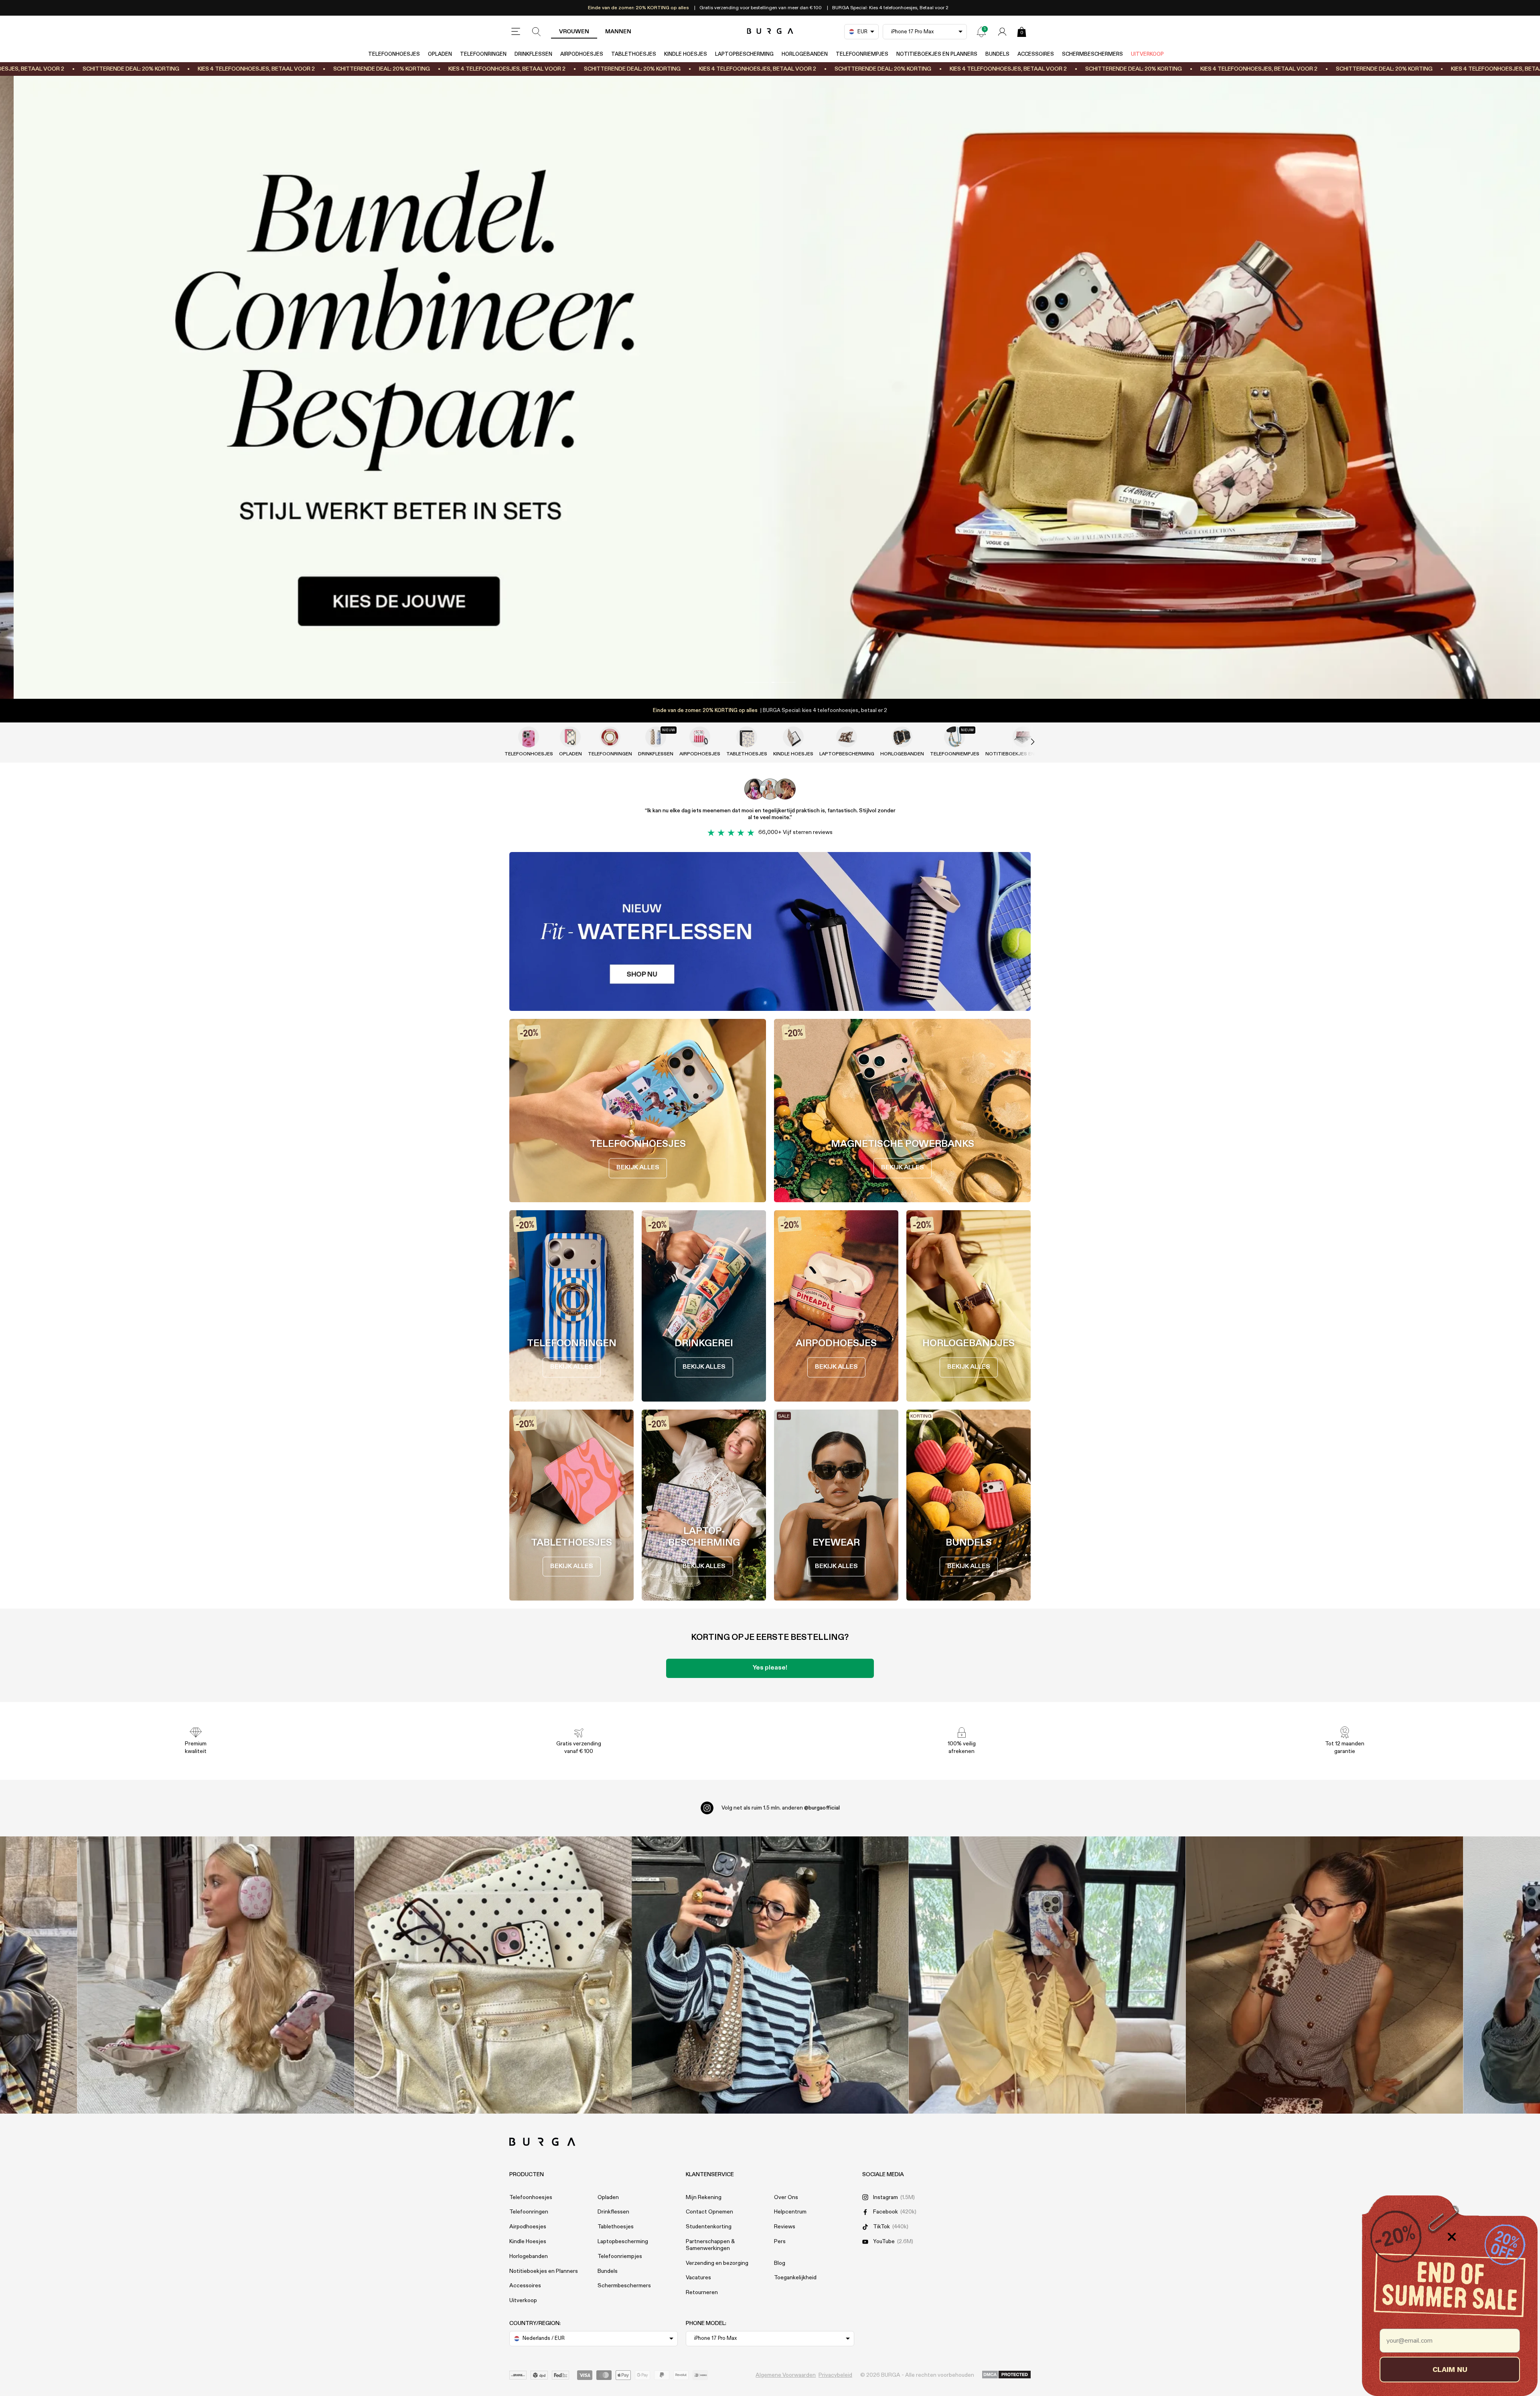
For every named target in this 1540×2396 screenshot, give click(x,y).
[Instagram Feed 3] (1324, 1975)
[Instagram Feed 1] (770, 1975)
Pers (780, 2242)
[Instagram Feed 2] (1047, 1975)
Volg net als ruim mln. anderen (781, 1808)
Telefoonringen (483, 54)
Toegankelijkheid (795, 2278)
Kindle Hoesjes (686, 54)
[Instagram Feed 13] (216, 1975)
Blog (780, 2263)
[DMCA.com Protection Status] (1006, 2375)
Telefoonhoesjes (394, 54)
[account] (1002, 32)
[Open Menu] (516, 32)
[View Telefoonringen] (610, 737)
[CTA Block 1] (770, 931)
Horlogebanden (805, 54)
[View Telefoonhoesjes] (529, 737)
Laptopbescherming (744, 54)
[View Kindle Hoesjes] (793, 737)
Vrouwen (574, 32)
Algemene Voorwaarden (786, 2375)
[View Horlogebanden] (902, 737)
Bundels (997, 54)
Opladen (440, 54)
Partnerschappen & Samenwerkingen (710, 2245)
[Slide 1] (770, 387)
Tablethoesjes (634, 54)
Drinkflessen (533, 54)
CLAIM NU (1450, 2369)
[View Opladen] (570, 737)
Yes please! (770, 1668)
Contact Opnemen (709, 2212)
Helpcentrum (790, 2212)
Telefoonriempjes (862, 54)
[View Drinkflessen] (656, 737)
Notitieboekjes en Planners (937, 54)
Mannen (618, 32)
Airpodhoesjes (582, 54)
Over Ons (786, 2197)
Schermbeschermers (1092, 54)
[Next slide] (1024, 742)
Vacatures (698, 2278)
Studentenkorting (709, 2227)
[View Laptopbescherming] (847, 737)
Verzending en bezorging (717, 2263)
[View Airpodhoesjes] (700, 737)
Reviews (785, 2227)
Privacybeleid (835, 2375)
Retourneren (702, 2293)
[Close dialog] (1452, 2237)
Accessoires (1036, 54)
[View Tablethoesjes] (747, 737)
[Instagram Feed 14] (493, 1975)
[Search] (537, 32)
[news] (981, 32)
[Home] (770, 31)
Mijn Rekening (704, 2197)
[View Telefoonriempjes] (954, 737)
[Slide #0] (756, 682)
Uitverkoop (1147, 54)
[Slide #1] (784, 682)
